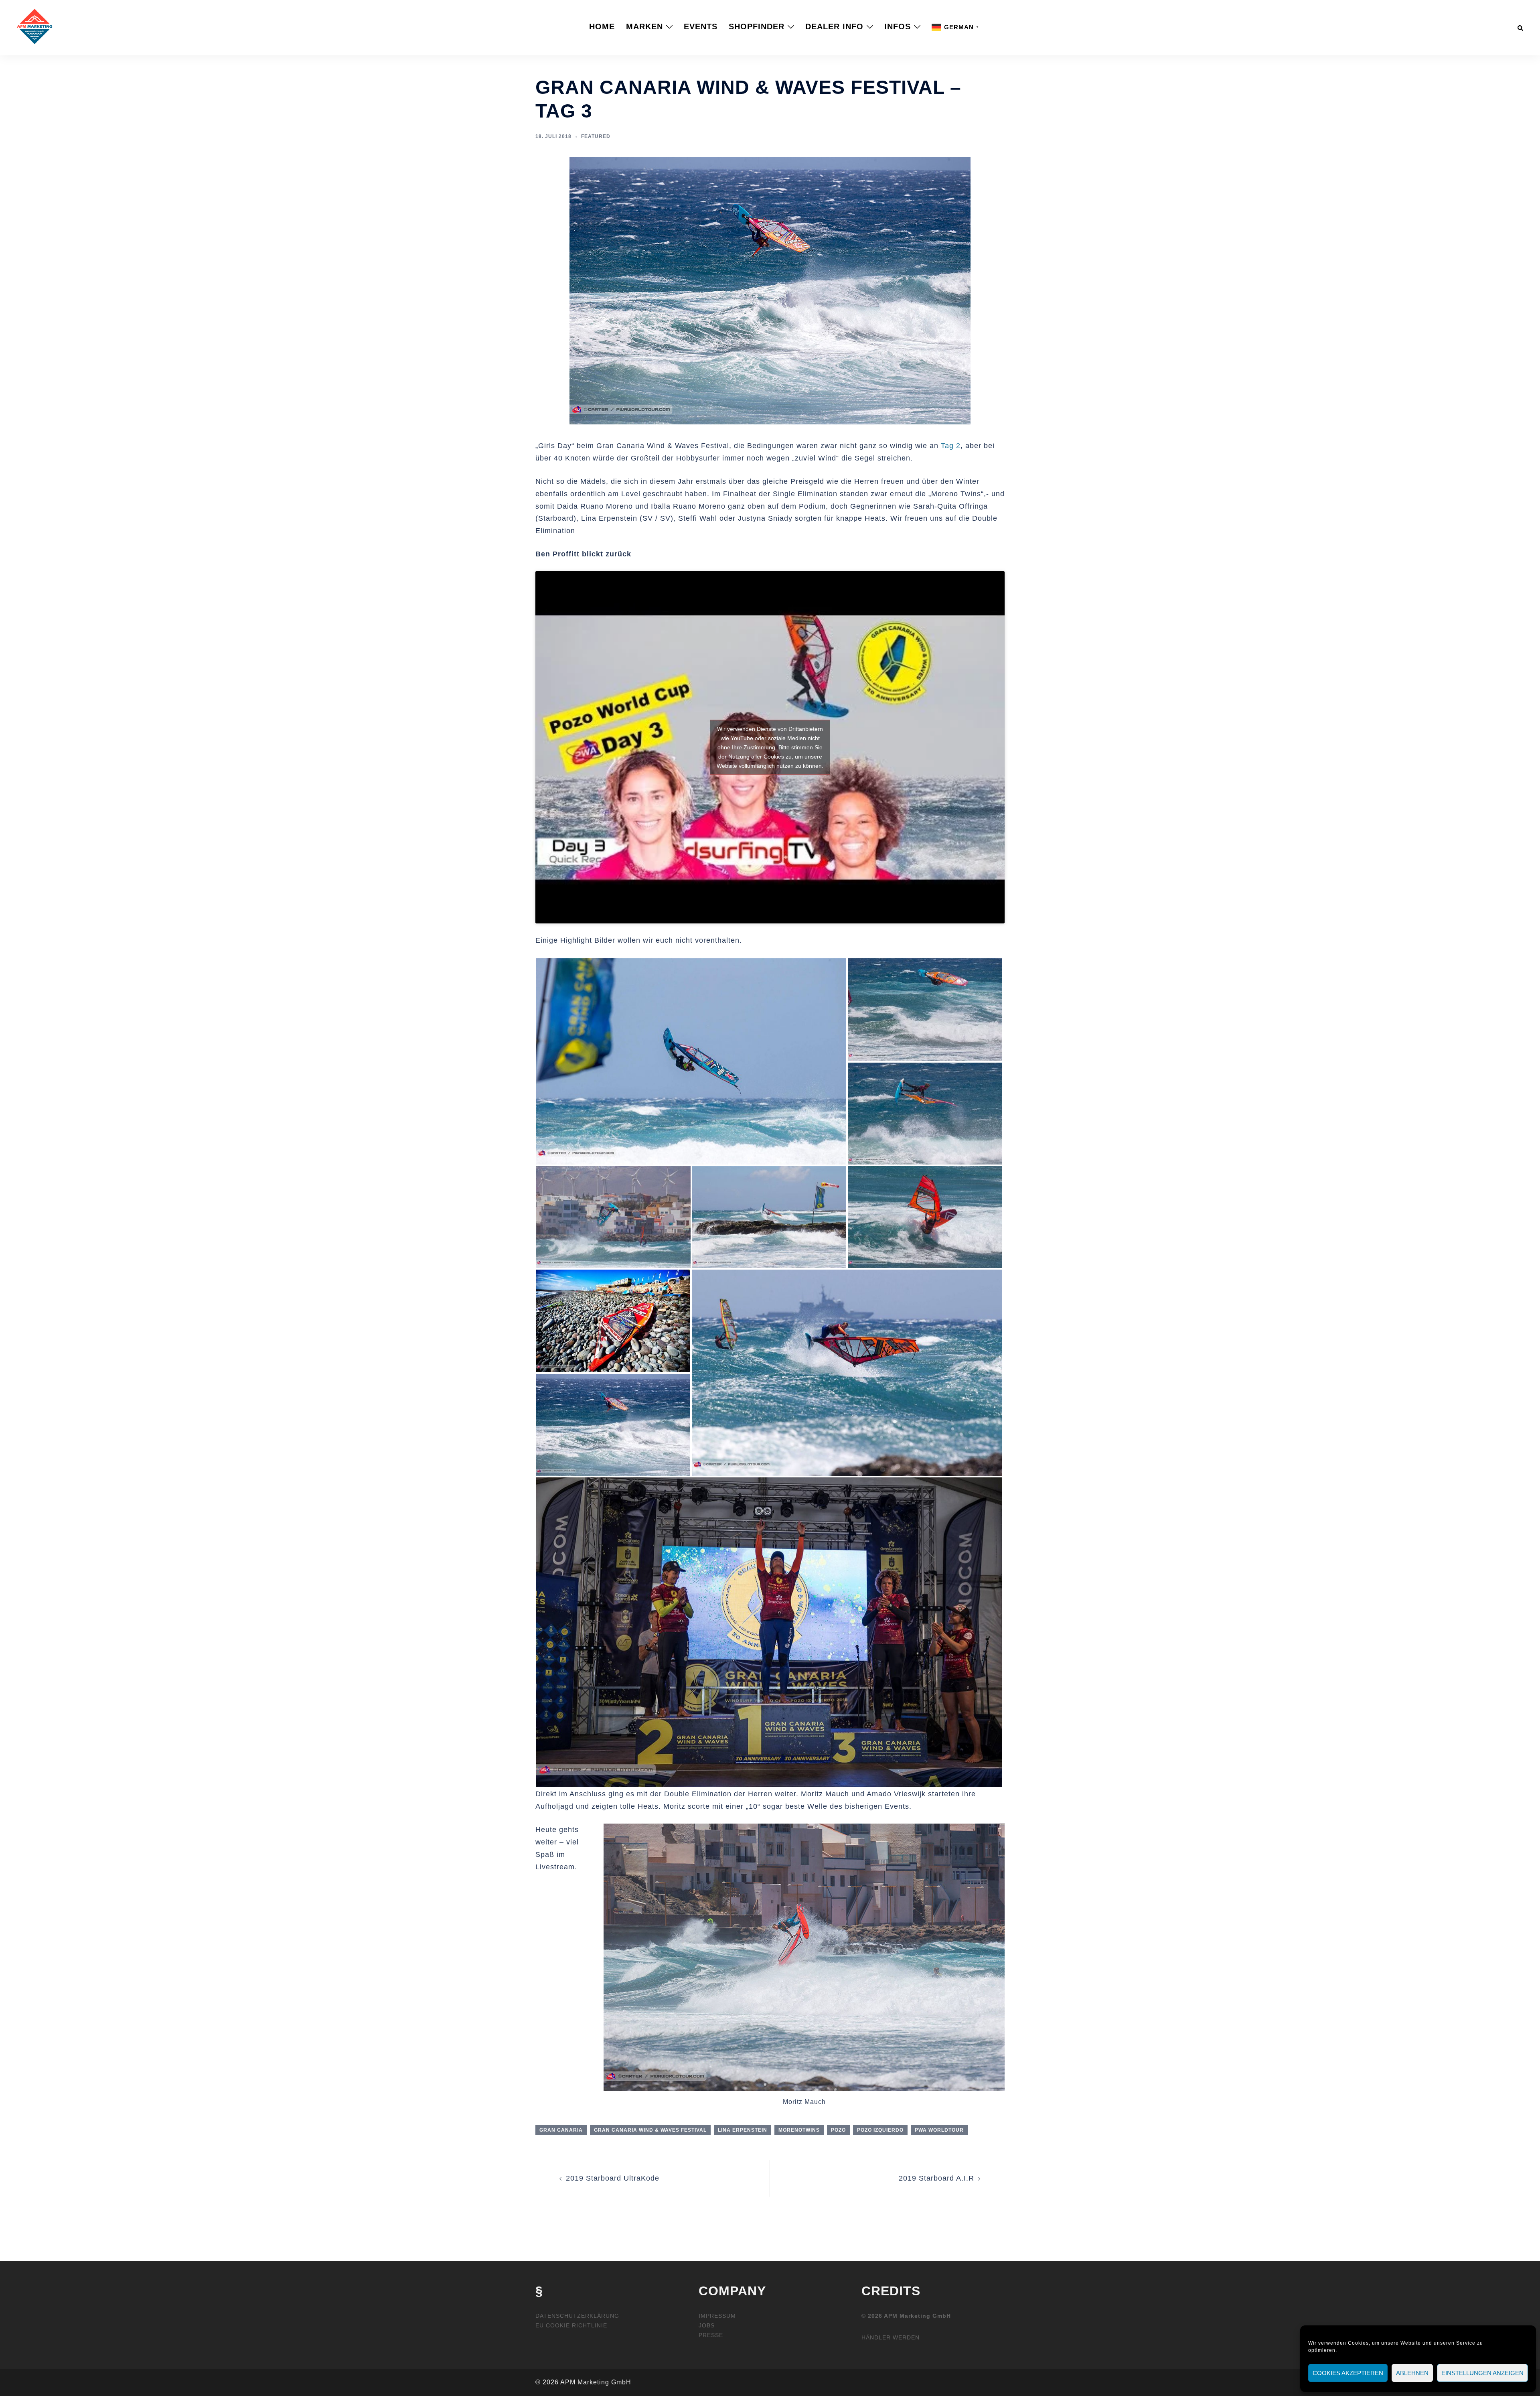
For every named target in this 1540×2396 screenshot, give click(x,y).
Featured (596, 136)
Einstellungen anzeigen (1482, 2373)
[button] (1521, 26)
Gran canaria (561, 2130)
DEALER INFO (834, 26)
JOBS (707, 2325)
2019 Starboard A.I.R (936, 2178)
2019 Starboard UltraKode (613, 2178)
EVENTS (701, 26)
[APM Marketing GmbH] (34, 26)
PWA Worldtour (939, 2130)
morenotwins (799, 2130)
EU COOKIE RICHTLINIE (571, 2325)
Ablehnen (1412, 2373)
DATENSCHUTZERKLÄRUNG (577, 2316)
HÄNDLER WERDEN (891, 2337)
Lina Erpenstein (743, 2130)
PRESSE (711, 2335)
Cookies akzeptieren (1348, 2373)
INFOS (898, 26)
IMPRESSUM (717, 2316)
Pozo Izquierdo (880, 2130)
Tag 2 (951, 446)
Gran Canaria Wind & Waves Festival (650, 2130)
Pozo (838, 2130)
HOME (602, 26)
